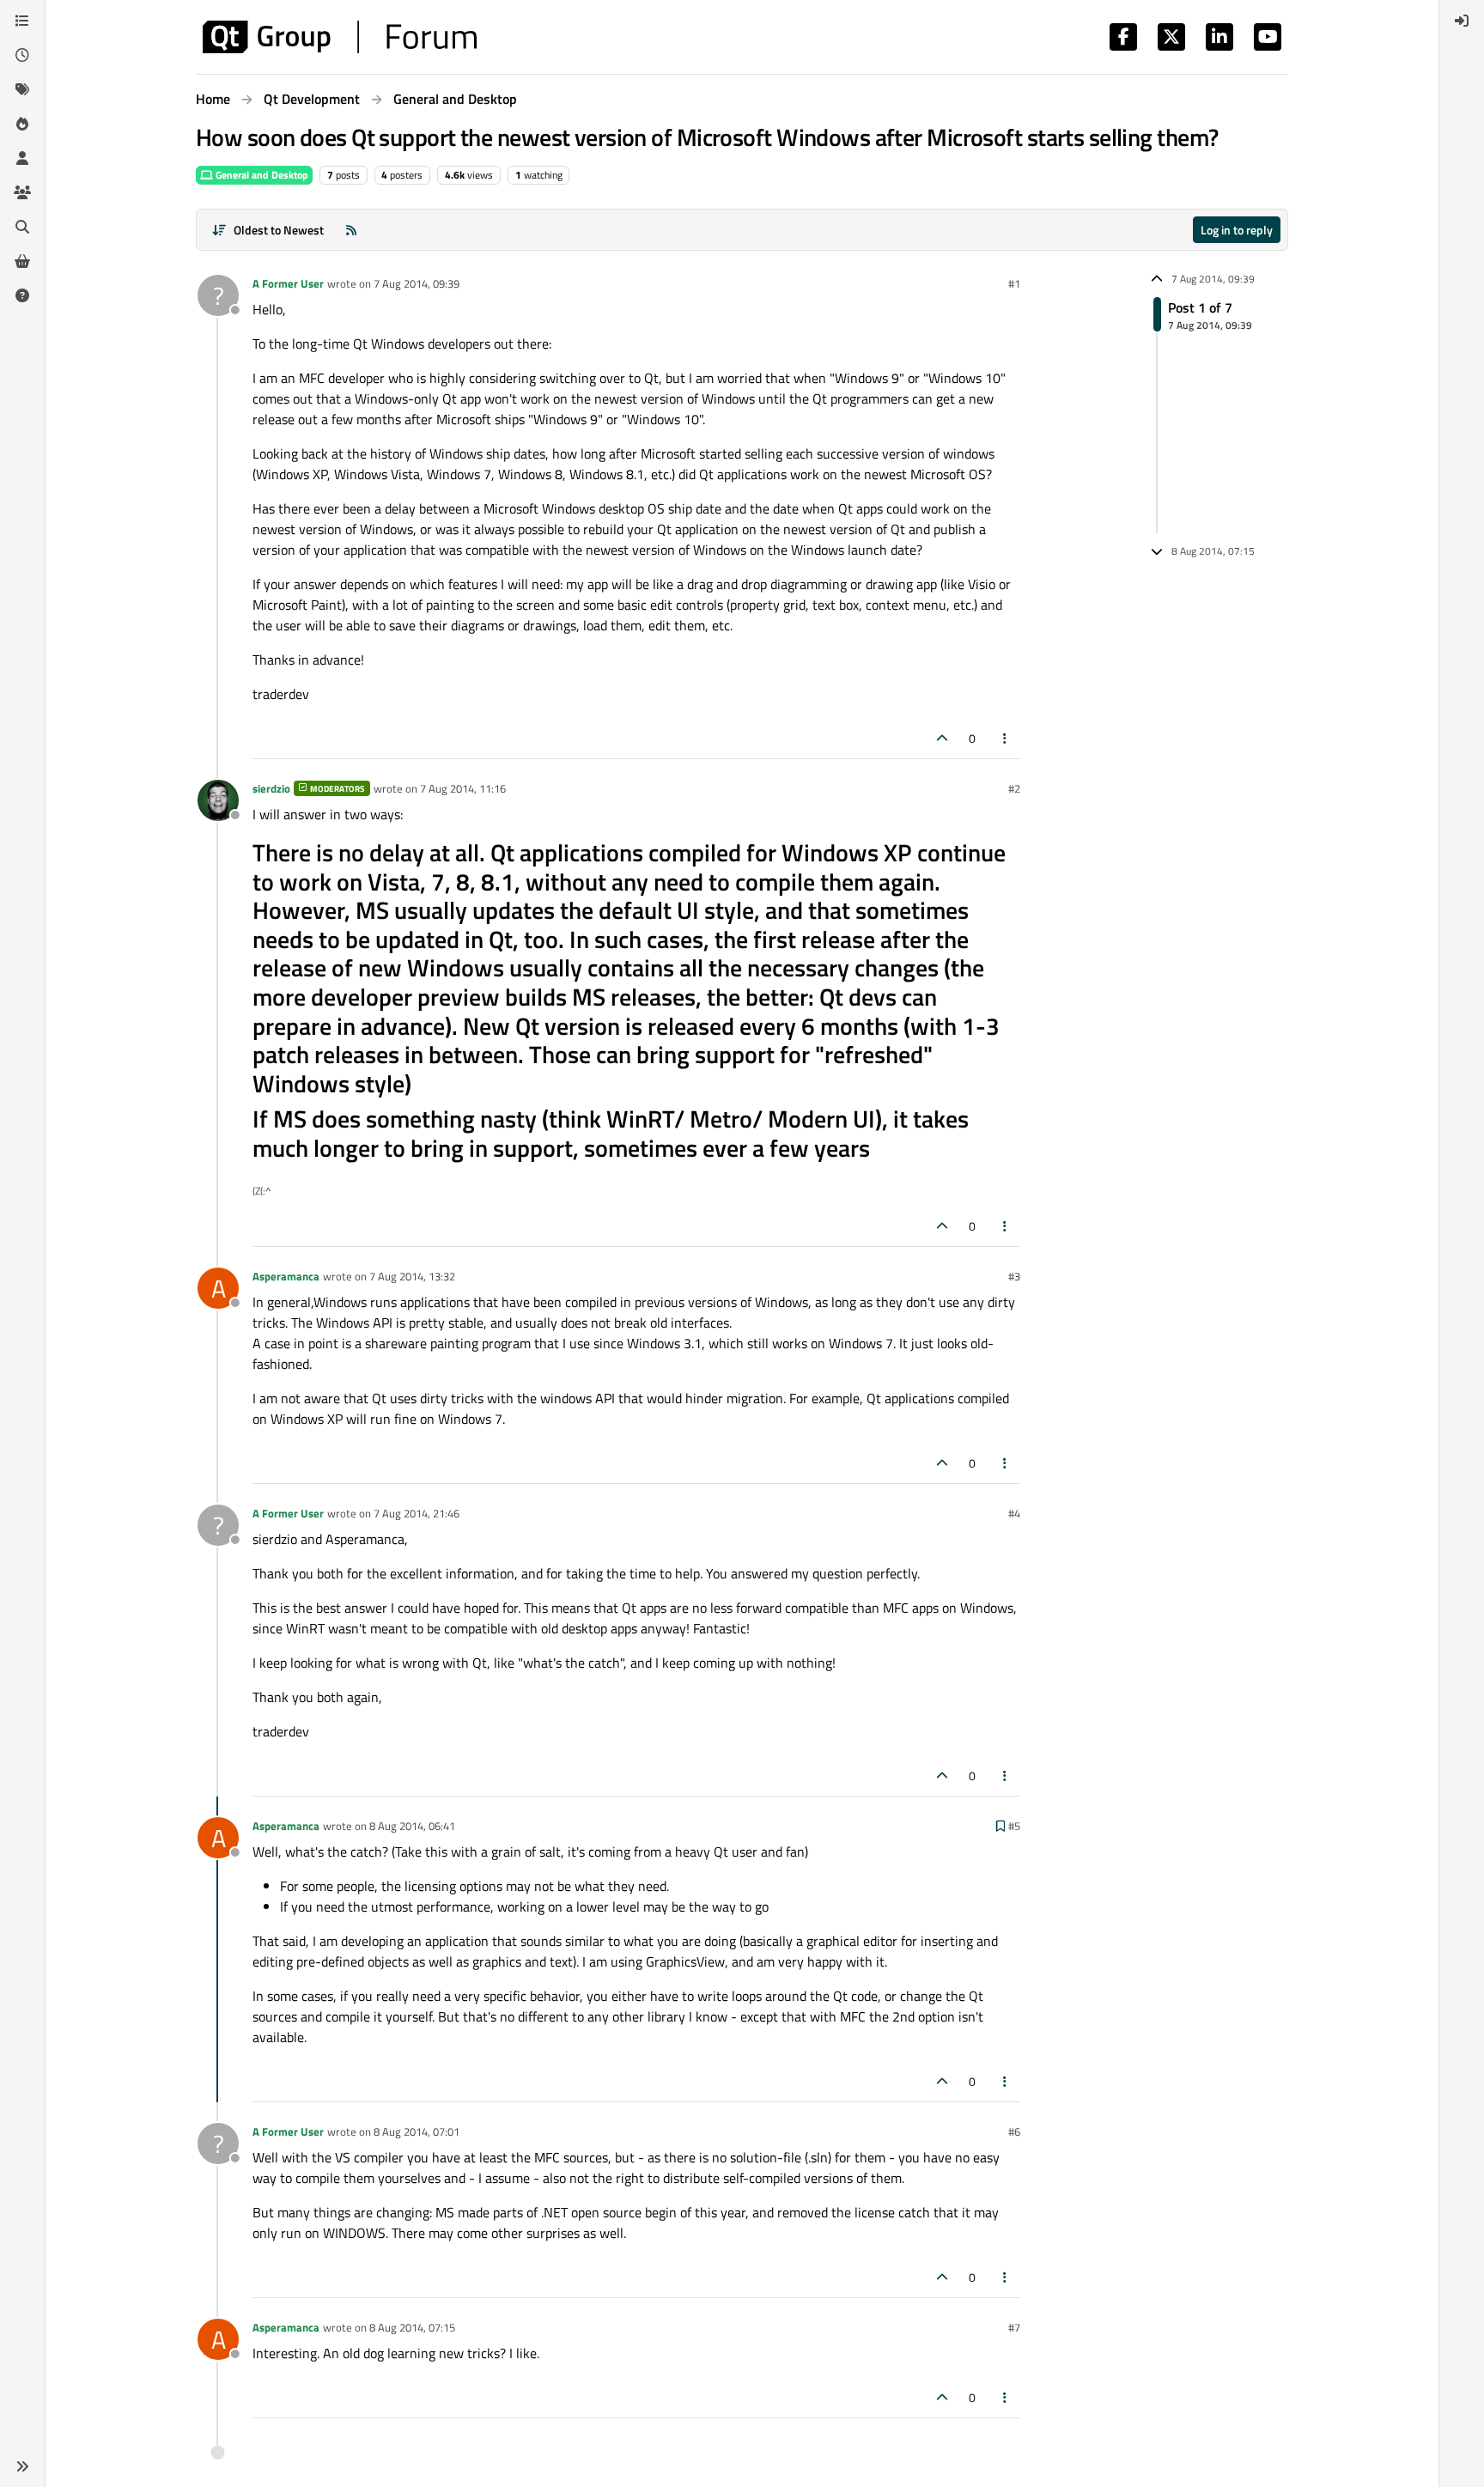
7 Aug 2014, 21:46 (417, 1513)
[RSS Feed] (351, 230)
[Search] (22, 227)
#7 (1014, 2327)
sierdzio (271, 788)
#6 (1014, 2131)
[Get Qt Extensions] (22, 261)
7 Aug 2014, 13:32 (412, 1276)
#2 (1014, 788)
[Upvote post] (942, 738)
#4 (1014, 1513)
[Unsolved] (22, 295)
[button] (22, 2466)
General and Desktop (261, 175)
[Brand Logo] (340, 37)
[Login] (1462, 21)
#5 (1014, 1826)
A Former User (288, 283)
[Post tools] (1006, 738)
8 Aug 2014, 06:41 (412, 1826)
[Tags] (22, 89)
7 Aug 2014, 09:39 (417, 283)
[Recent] (22, 55)
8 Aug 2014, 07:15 (412, 2327)
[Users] (22, 158)
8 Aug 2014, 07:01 (417, 2131)
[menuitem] (1462, 21)
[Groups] (22, 192)
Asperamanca (286, 1276)
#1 (1014, 283)
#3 (1014, 1276)
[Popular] (22, 124)
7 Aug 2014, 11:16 (463, 788)
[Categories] (22, 21)
